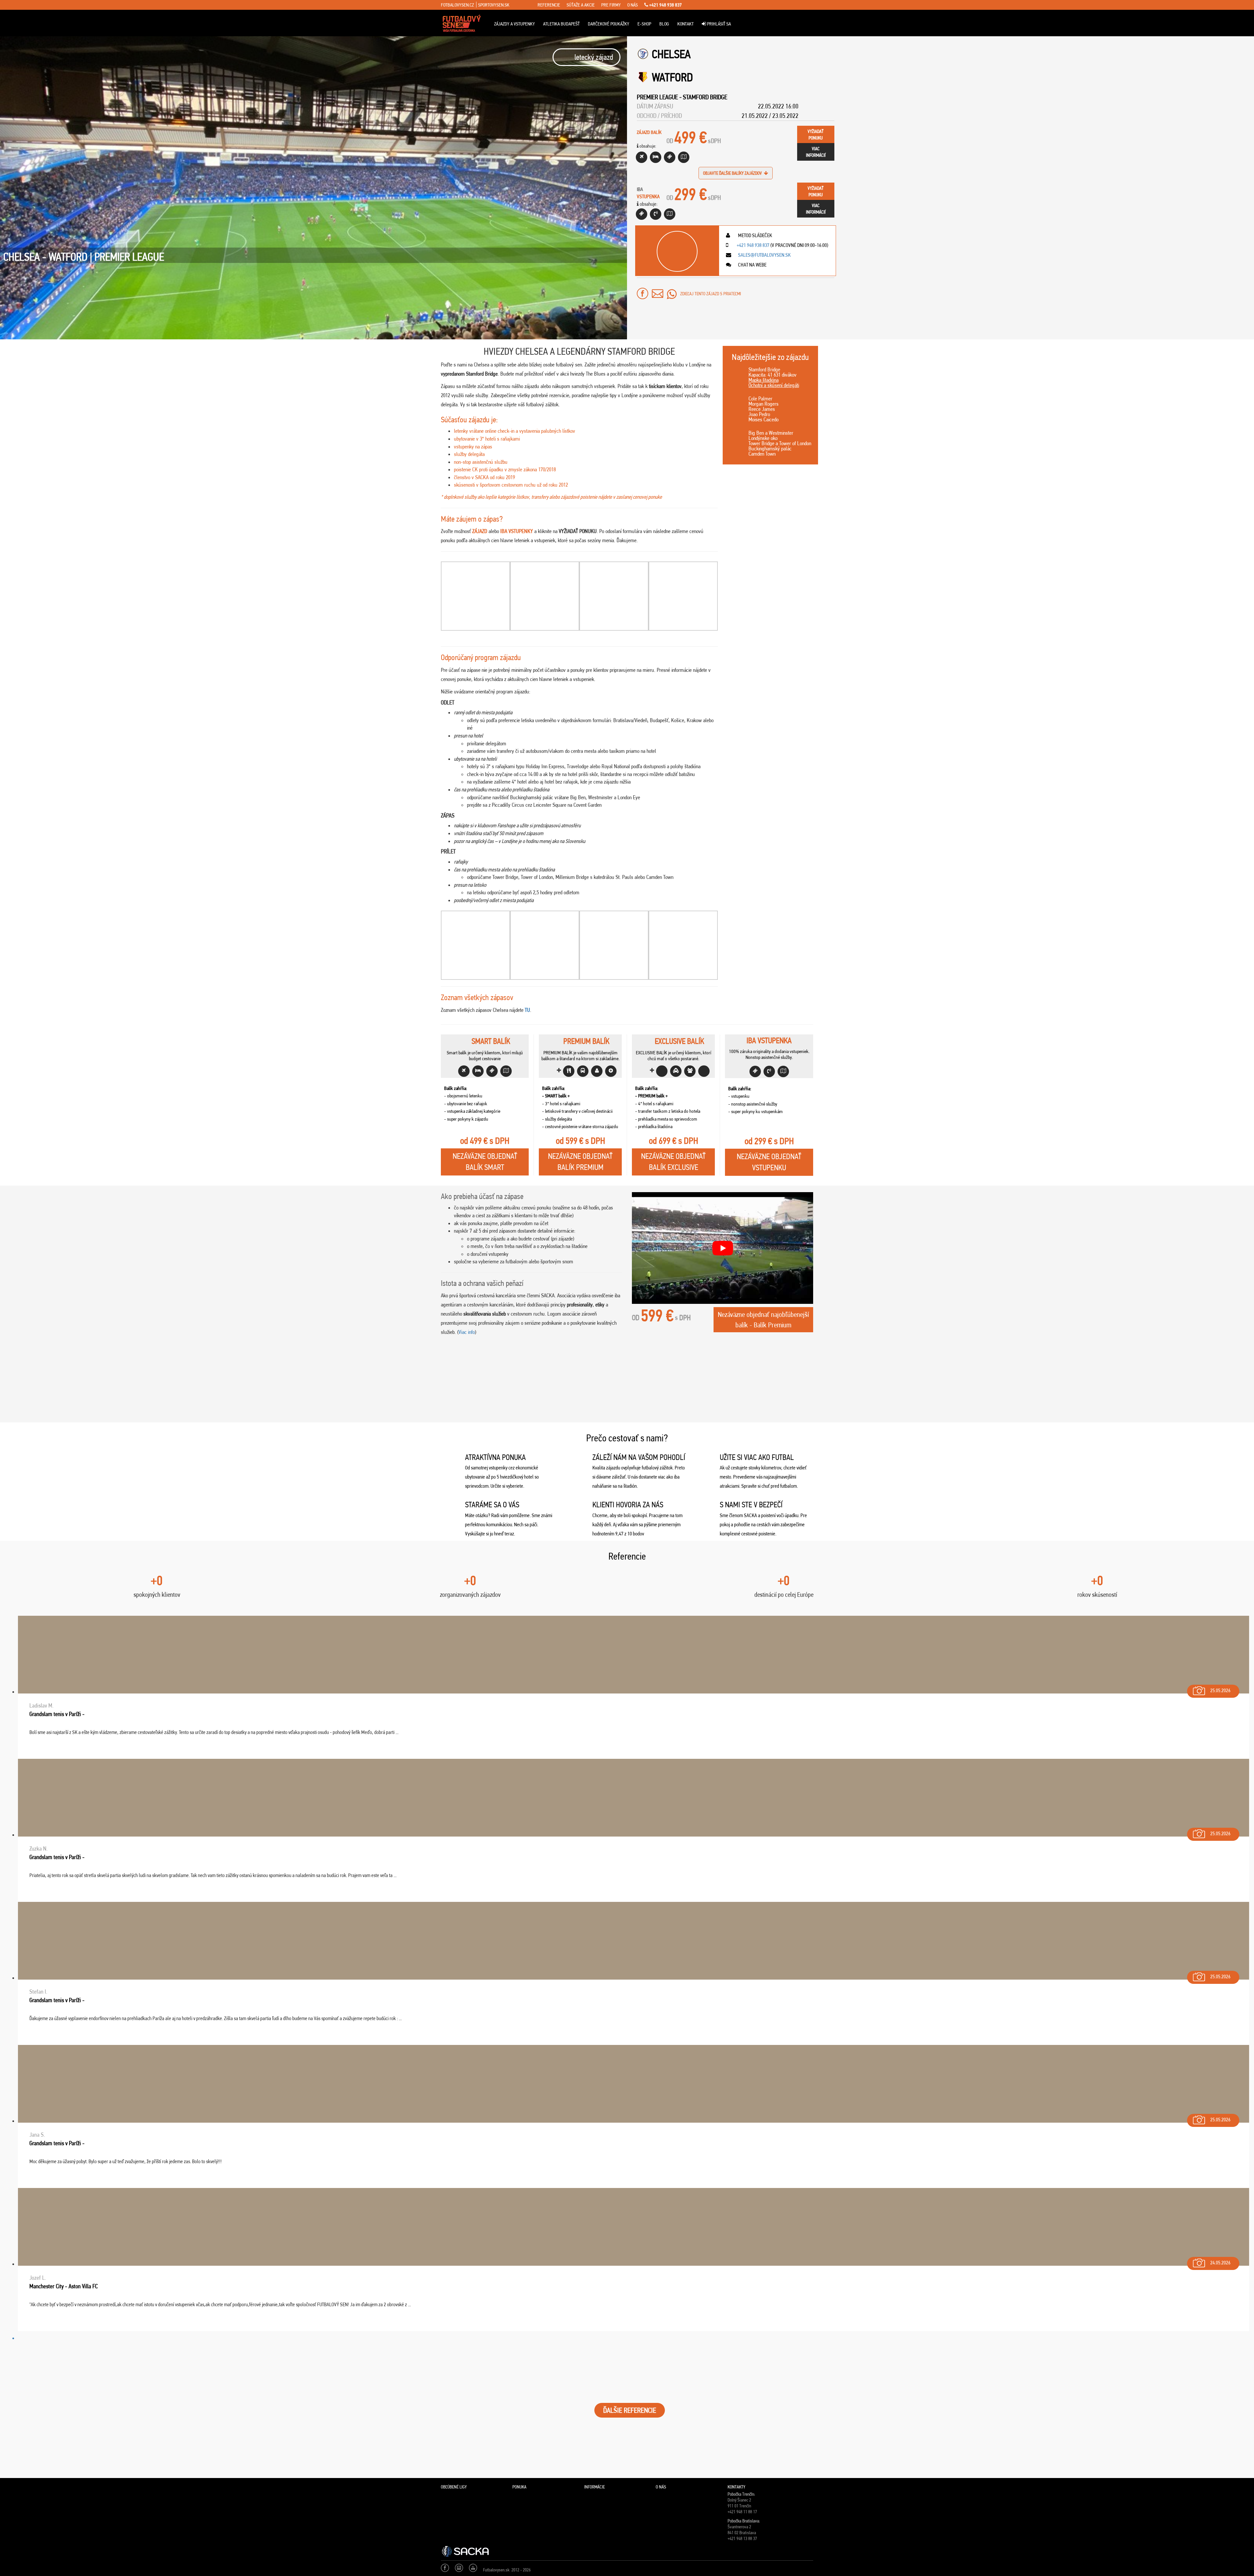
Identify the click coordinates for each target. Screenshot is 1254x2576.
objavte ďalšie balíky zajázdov (733, 173)
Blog (664, 24)
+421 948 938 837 (665, 5)
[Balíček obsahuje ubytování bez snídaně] (656, 157)
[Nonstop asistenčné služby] (656, 214)
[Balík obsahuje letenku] (642, 157)
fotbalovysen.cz (457, 5)
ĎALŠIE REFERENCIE (630, 2410)
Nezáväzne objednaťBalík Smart (485, 1162)
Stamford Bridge (705, 97)
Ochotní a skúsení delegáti (774, 385)
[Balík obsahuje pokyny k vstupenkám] (670, 214)
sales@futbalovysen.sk (764, 255)
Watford (672, 77)
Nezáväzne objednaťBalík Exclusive (673, 1162)
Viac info (467, 1332)
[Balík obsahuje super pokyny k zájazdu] (684, 157)
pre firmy (611, 5)
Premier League (657, 97)
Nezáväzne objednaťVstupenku (769, 1162)
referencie (549, 5)
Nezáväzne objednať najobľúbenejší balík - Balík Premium (763, 1320)
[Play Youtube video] (723, 1248)
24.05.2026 (1220, 2263)
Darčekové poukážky (609, 24)
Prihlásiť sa (718, 24)
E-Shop (644, 24)
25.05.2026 (1220, 1690)
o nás (633, 5)
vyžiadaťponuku (816, 135)
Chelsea (671, 54)
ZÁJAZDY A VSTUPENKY (514, 24)
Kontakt (685, 24)
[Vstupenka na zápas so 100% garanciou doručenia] (642, 214)
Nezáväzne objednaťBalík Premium (580, 1162)
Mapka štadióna (764, 380)
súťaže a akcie (581, 5)
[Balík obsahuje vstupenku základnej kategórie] (670, 157)
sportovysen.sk (494, 5)
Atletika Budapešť (561, 24)
